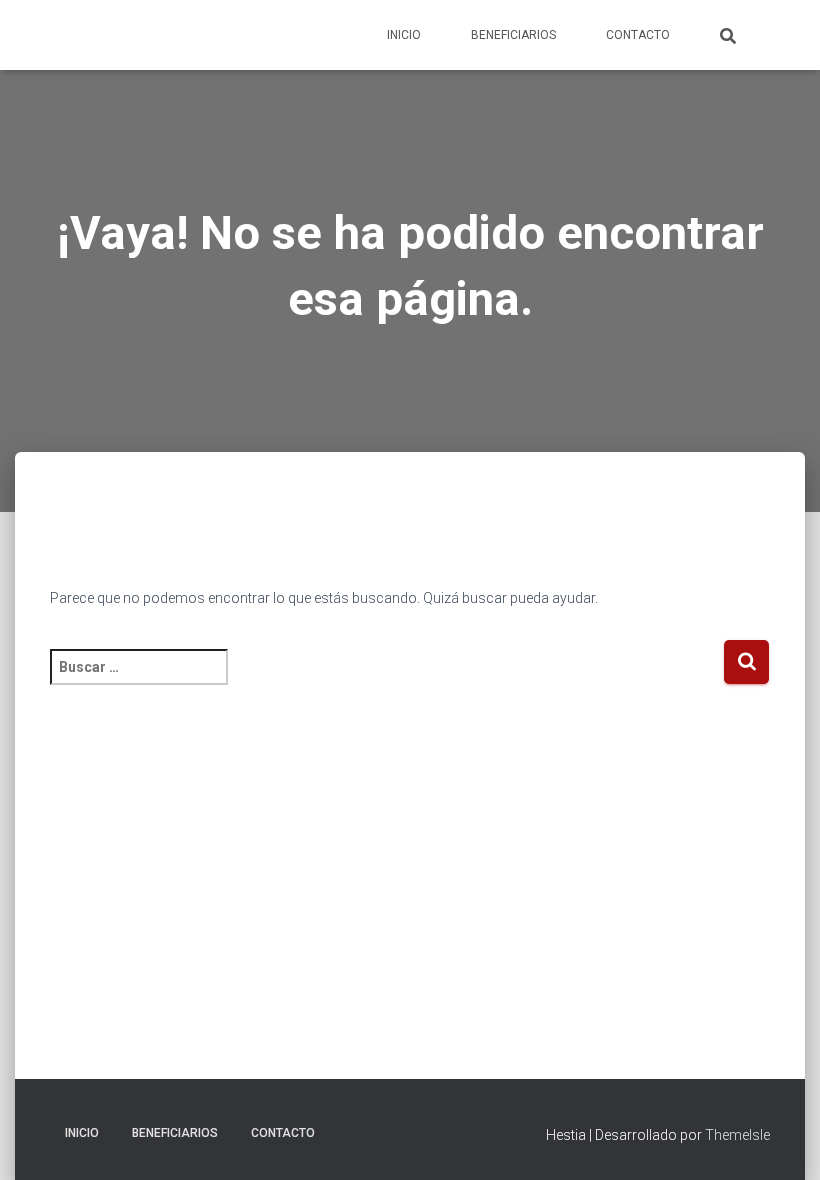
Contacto (638, 35)
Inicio (404, 35)
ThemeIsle (737, 1135)
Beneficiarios (513, 35)
